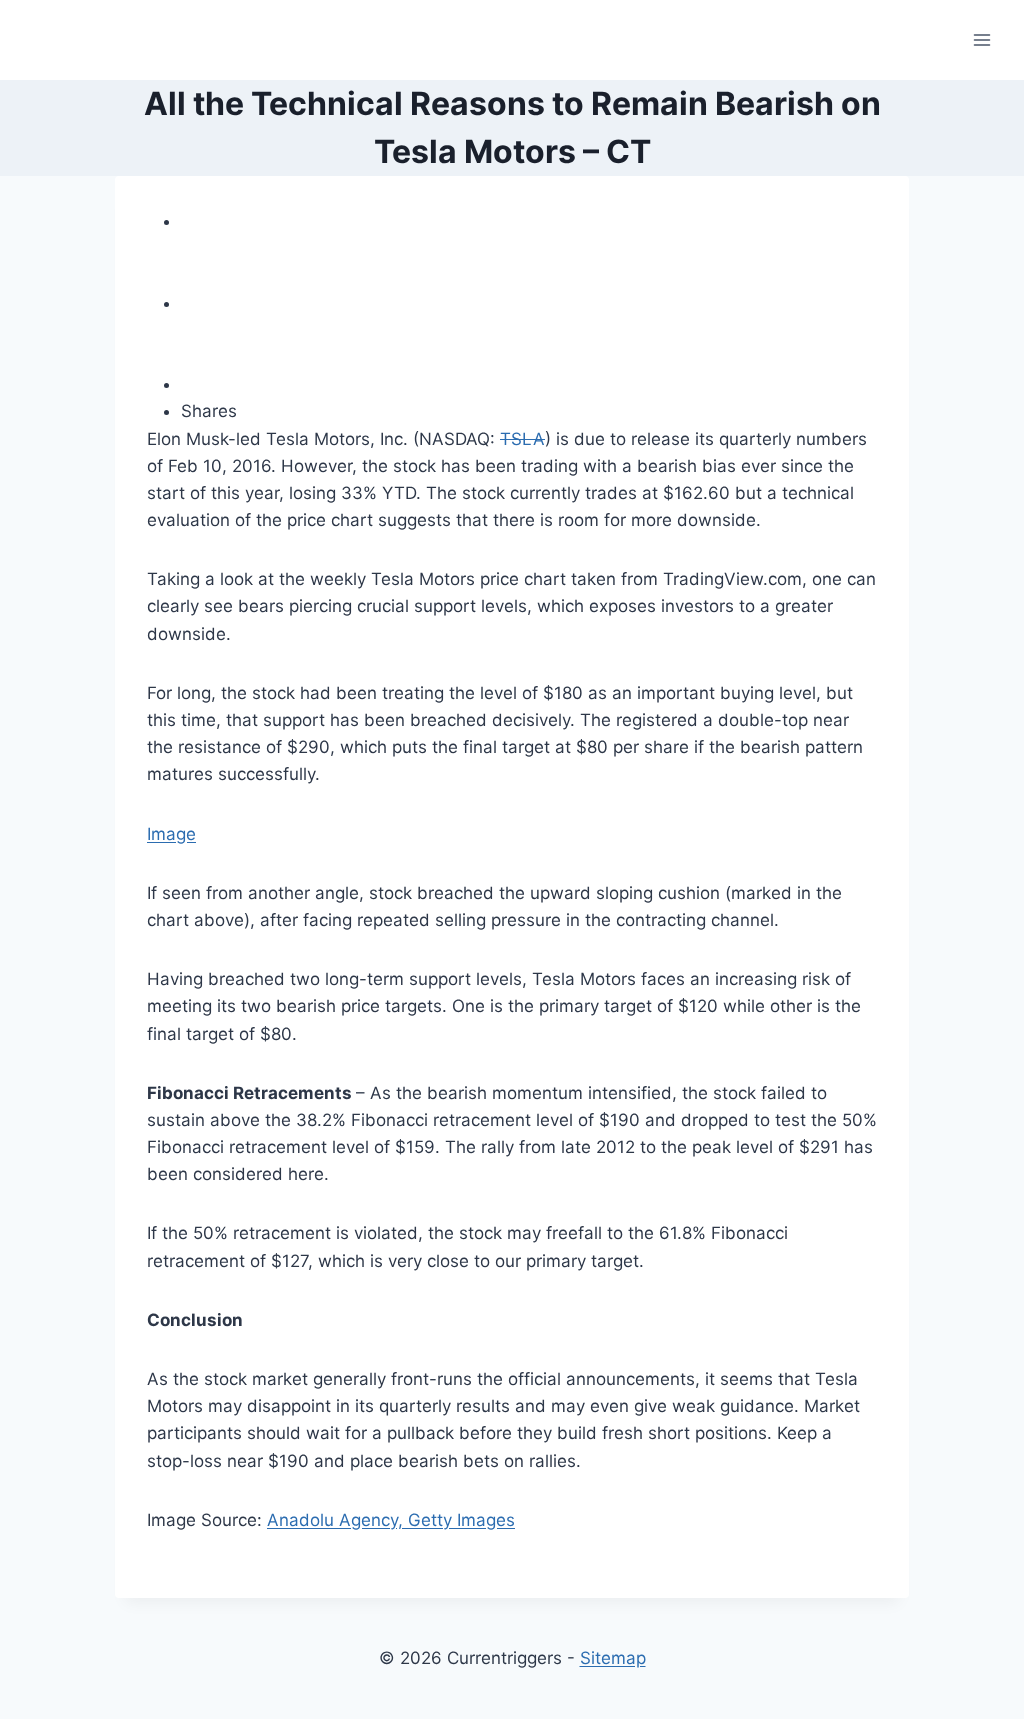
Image (171, 834)
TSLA (522, 439)
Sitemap (613, 1658)
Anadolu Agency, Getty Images (391, 1520)
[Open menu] (981, 39)
